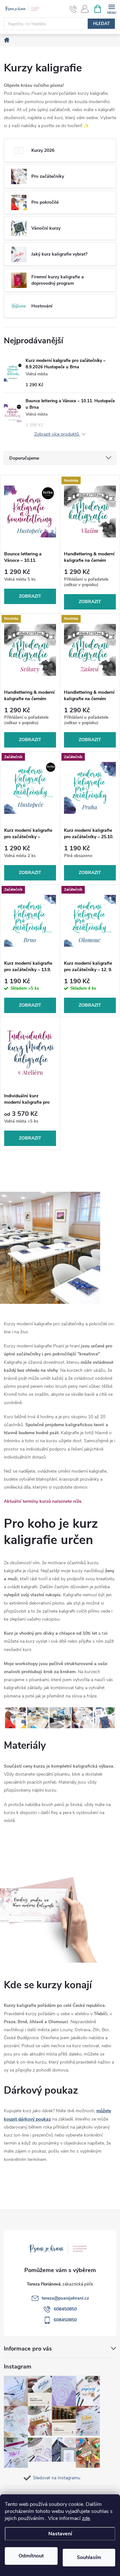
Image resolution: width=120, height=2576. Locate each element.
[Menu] (112, 8)
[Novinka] (90, 511)
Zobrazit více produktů (57, 434)
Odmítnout (31, 2556)
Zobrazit (30, 596)
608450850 (65, 2309)
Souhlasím (89, 2557)
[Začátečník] (30, 788)
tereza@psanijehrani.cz (65, 2298)
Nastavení (60, 2534)
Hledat (101, 24)
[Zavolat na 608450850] (73, 9)
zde (86, 2518)
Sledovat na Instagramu (57, 2478)
